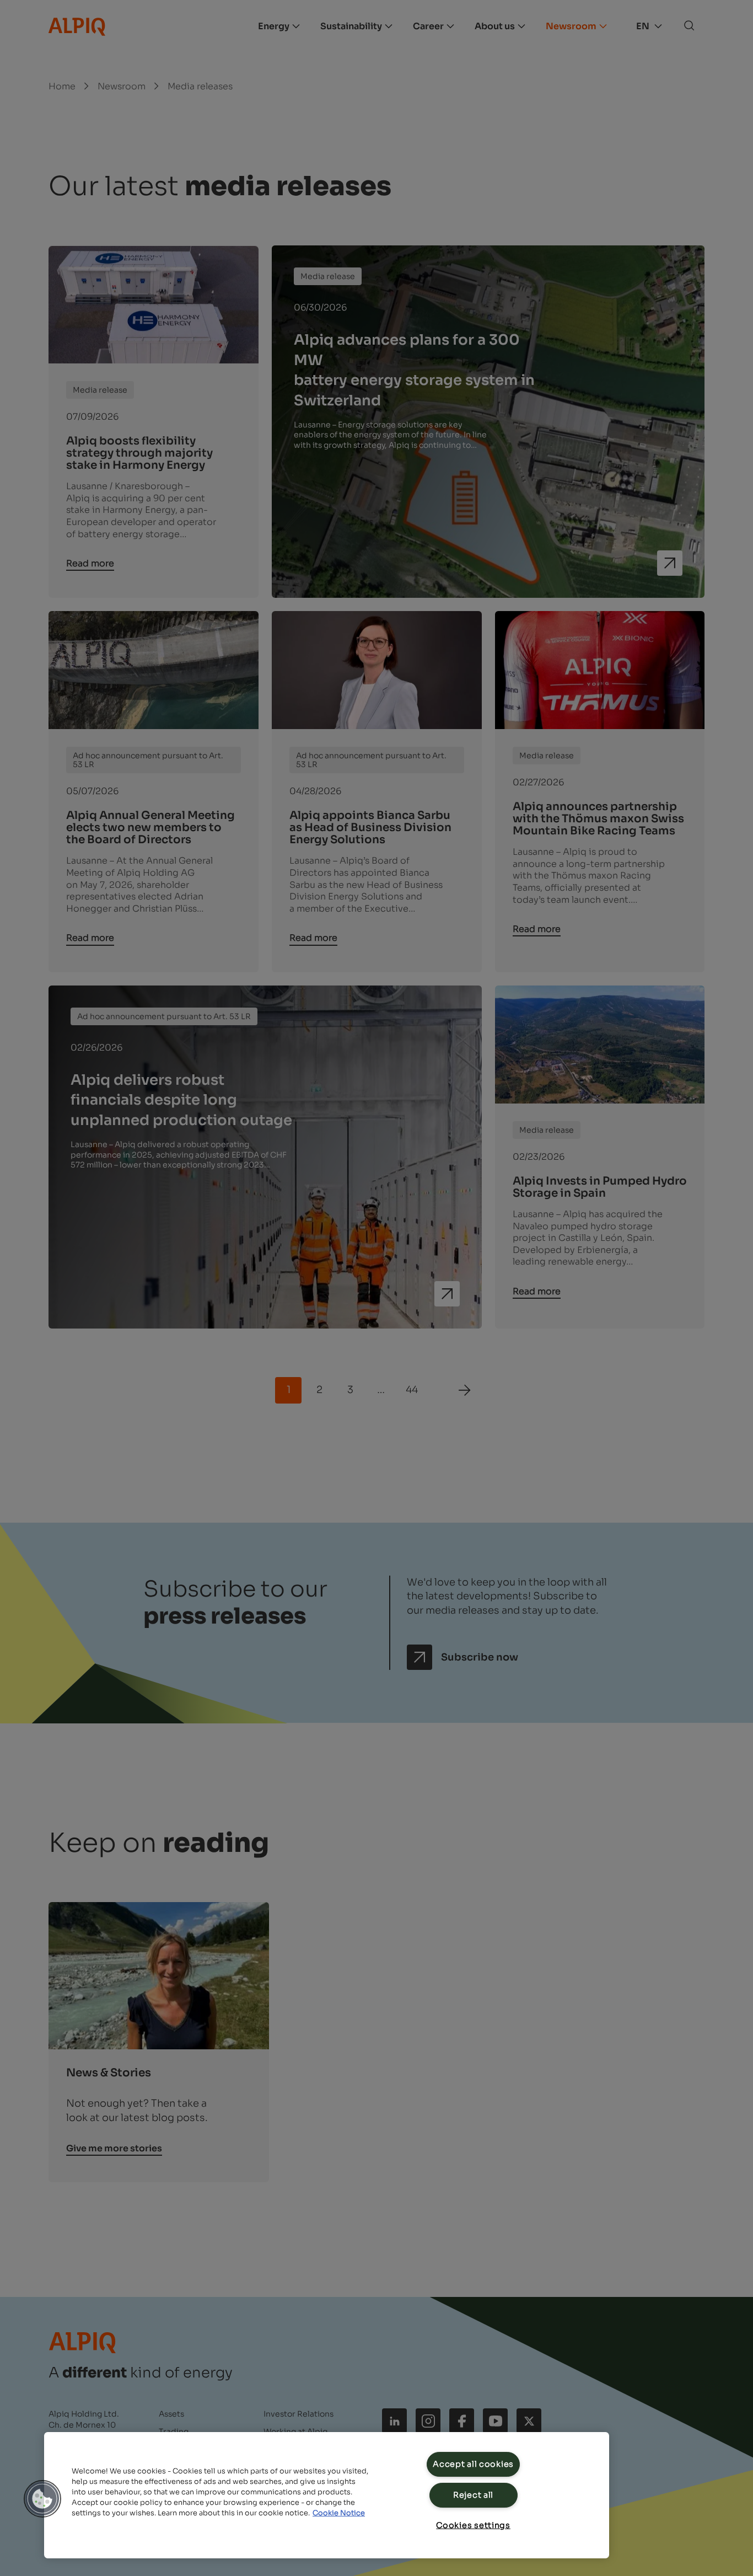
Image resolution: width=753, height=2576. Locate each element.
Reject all (473, 2495)
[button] (42, 2499)
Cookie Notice (339, 2513)
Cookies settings (473, 2525)
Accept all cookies (473, 2464)
